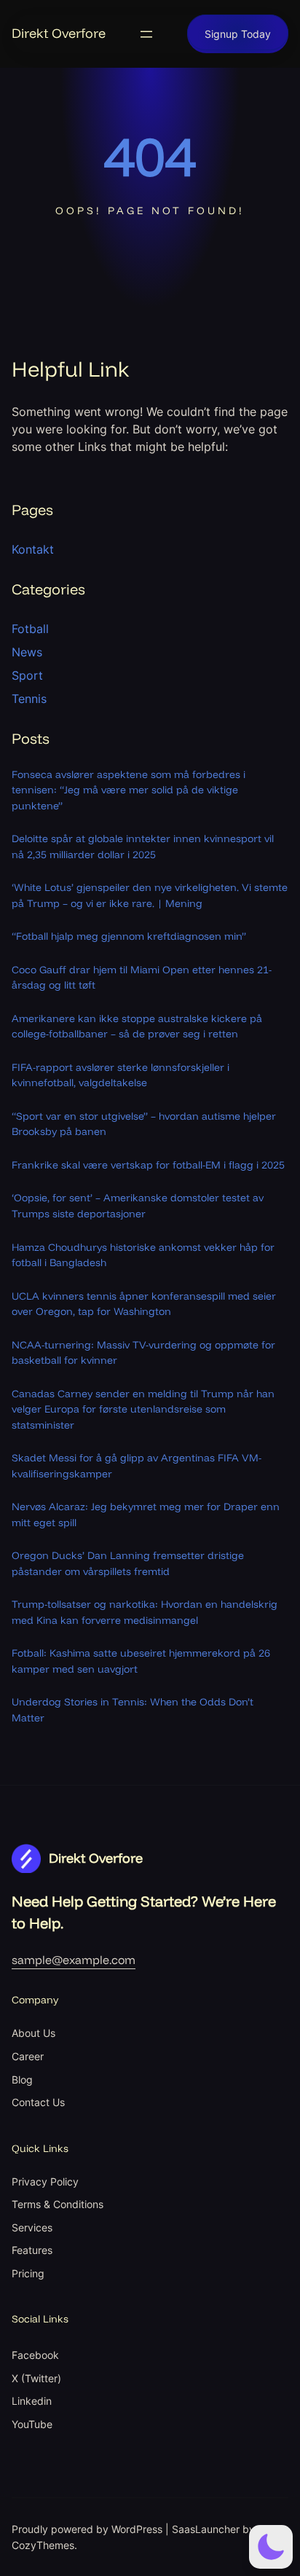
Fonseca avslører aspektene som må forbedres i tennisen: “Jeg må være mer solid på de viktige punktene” (129, 790)
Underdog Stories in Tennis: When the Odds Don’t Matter (133, 1710)
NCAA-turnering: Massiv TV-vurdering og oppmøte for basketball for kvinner (143, 1353)
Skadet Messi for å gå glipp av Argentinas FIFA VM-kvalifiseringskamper (137, 1466)
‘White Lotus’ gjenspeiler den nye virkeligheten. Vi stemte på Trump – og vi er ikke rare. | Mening (150, 895)
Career (28, 2056)
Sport (27, 675)
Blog (22, 2080)
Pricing (28, 2273)
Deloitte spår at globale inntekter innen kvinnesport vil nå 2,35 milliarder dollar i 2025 (143, 847)
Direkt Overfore (59, 33)
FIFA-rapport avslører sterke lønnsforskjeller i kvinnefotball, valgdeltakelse (121, 1075)
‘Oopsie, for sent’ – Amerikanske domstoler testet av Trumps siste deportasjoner (138, 1206)
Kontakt (33, 549)
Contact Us (38, 2102)
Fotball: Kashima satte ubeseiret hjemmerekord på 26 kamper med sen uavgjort (141, 1661)
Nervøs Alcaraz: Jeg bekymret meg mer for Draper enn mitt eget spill (146, 1515)
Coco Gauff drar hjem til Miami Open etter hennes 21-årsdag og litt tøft (142, 978)
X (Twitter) (36, 2378)
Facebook (35, 2355)
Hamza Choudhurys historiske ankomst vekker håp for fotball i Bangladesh (143, 1255)
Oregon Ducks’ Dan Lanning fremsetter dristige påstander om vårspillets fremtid (128, 1563)
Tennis (29, 699)
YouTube (32, 2424)
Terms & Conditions (58, 2204)
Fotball (30, 629)
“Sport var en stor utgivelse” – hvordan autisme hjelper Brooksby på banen (144, 1124)
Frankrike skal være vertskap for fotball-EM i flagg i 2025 (148, 1165)
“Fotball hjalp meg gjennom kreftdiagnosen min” (129, 936)
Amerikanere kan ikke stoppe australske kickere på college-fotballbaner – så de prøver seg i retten (137, 1026)
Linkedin (32, 2401)
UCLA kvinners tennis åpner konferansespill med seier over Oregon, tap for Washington (144, 1304)
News (27, 652)
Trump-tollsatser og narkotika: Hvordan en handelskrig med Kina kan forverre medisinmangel (145, 1612)
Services (32, 2227)
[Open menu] (146, 34)
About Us (33, 2033)
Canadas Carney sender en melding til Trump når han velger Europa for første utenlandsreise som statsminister (143, 1409)
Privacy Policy (45, 2182)
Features (32, 2250)
